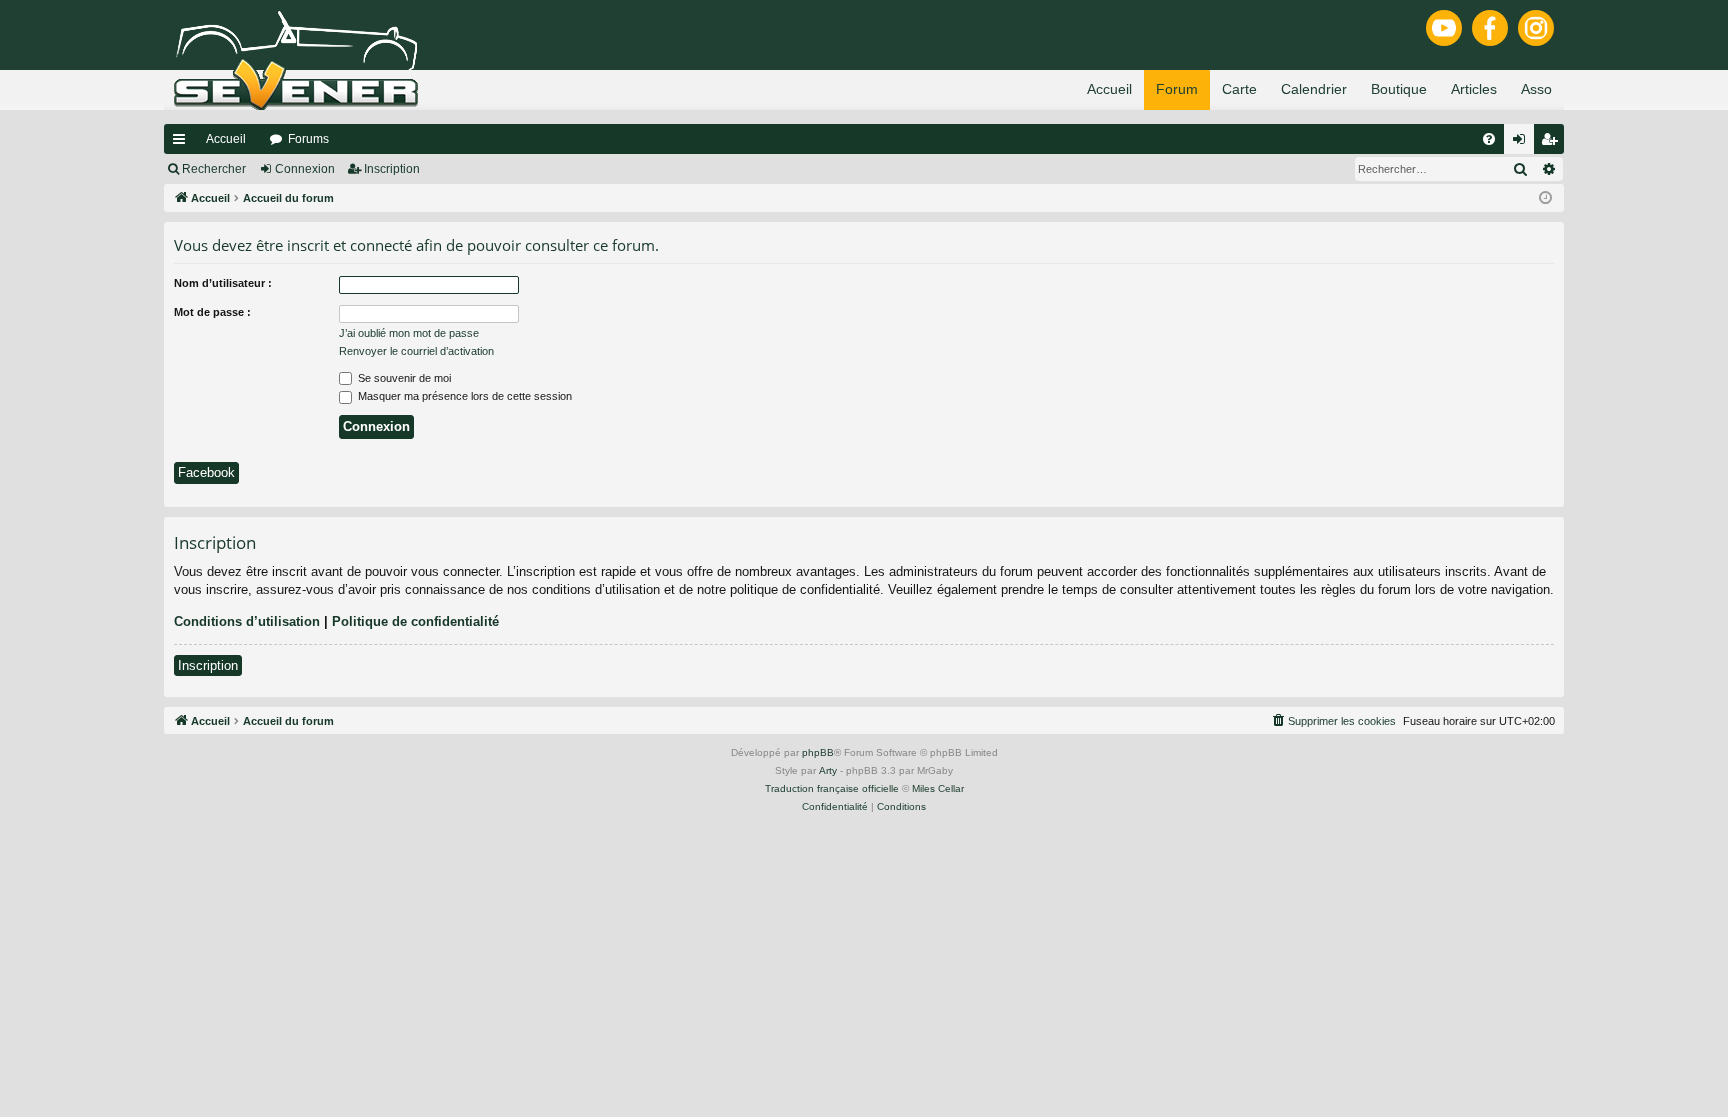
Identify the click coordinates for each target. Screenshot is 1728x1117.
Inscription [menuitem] (1553, 143)
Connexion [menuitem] (1523, 143)
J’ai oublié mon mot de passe (409, 333)
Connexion (305, 169)
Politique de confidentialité (415, 621)
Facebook (206, 472)
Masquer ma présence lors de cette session (463, 396)
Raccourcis (183, 143)
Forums (308, 139)
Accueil (226, 139)
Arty (828, 770)
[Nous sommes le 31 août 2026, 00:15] (1545, 198)
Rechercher (214, 169)
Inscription (392, 169)
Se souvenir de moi (403, 378)
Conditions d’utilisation (247, 621)
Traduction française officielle (832, 788)
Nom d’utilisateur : (223, 283)
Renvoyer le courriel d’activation (416, 351)
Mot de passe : (212, 312)
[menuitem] (1489, 139)
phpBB (818, 752)
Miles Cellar (938, 788)
